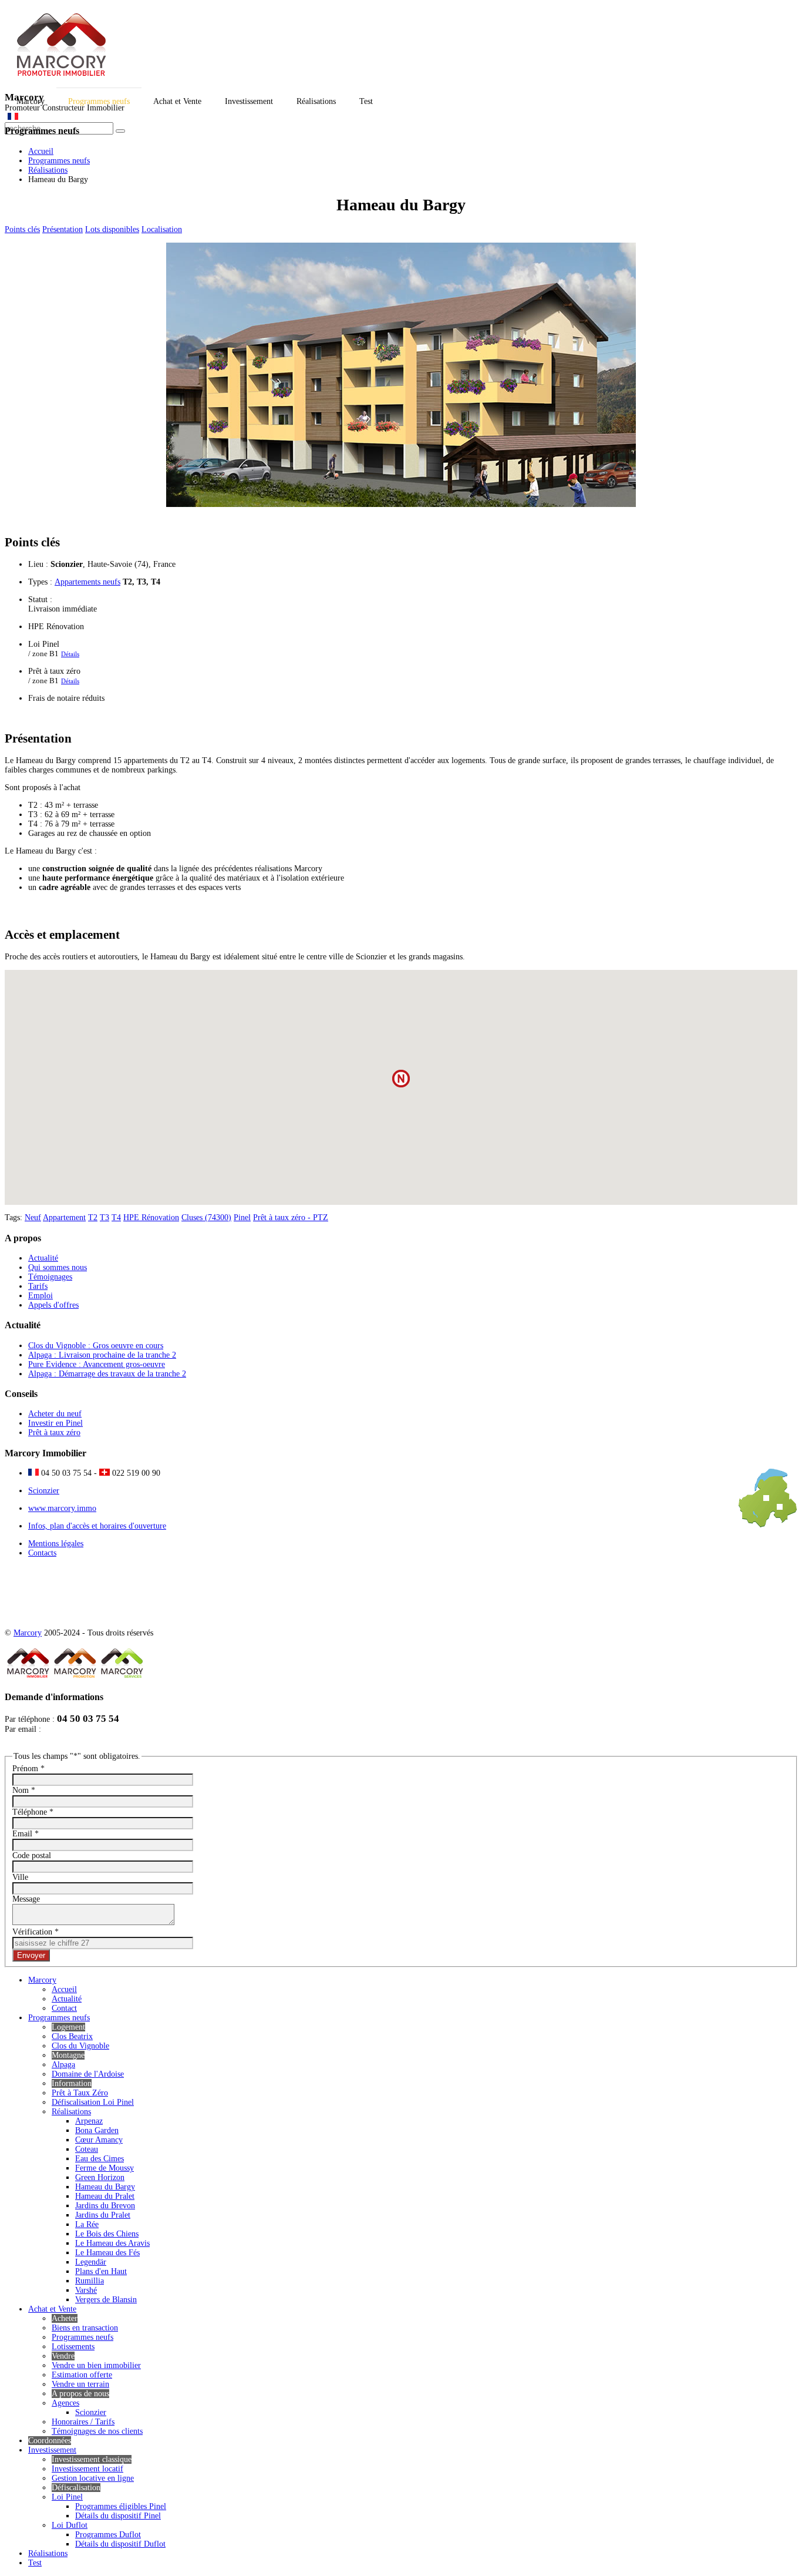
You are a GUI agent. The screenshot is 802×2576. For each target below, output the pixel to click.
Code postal (32, 1855)
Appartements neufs (87, 582)
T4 (116, 1218)
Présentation (63, 229)
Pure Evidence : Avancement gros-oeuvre (97, 1364)
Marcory (28, 1633)
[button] (401, 1079)
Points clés (22, 229)
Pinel (242, 1218)
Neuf (33, 1218)
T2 (93, 1218)
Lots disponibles (112, 229)
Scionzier (44, 1491)
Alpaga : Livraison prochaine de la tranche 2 (102, 1355)
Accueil (41, 151)
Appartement (64, 1218)
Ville (20, 1877)
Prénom (28, 1769)
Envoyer (31, 1955)
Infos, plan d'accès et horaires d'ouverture (97, 1526)
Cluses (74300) (206, 1218)
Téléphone (33, 1812)
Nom (24, 1790)
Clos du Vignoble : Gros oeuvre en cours (96, 1346)
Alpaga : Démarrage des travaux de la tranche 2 (107, 1374)
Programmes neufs (59, 161)
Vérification (36, 1932)
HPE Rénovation (151, 1218)
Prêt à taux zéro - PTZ (291, 1218)
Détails (70, 654)
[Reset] (120, 131)
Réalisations (48, 170)
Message (26, 1899)
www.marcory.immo (62, 1508)
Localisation (162, 229)
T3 (105, 1218)
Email (26, 1834)
